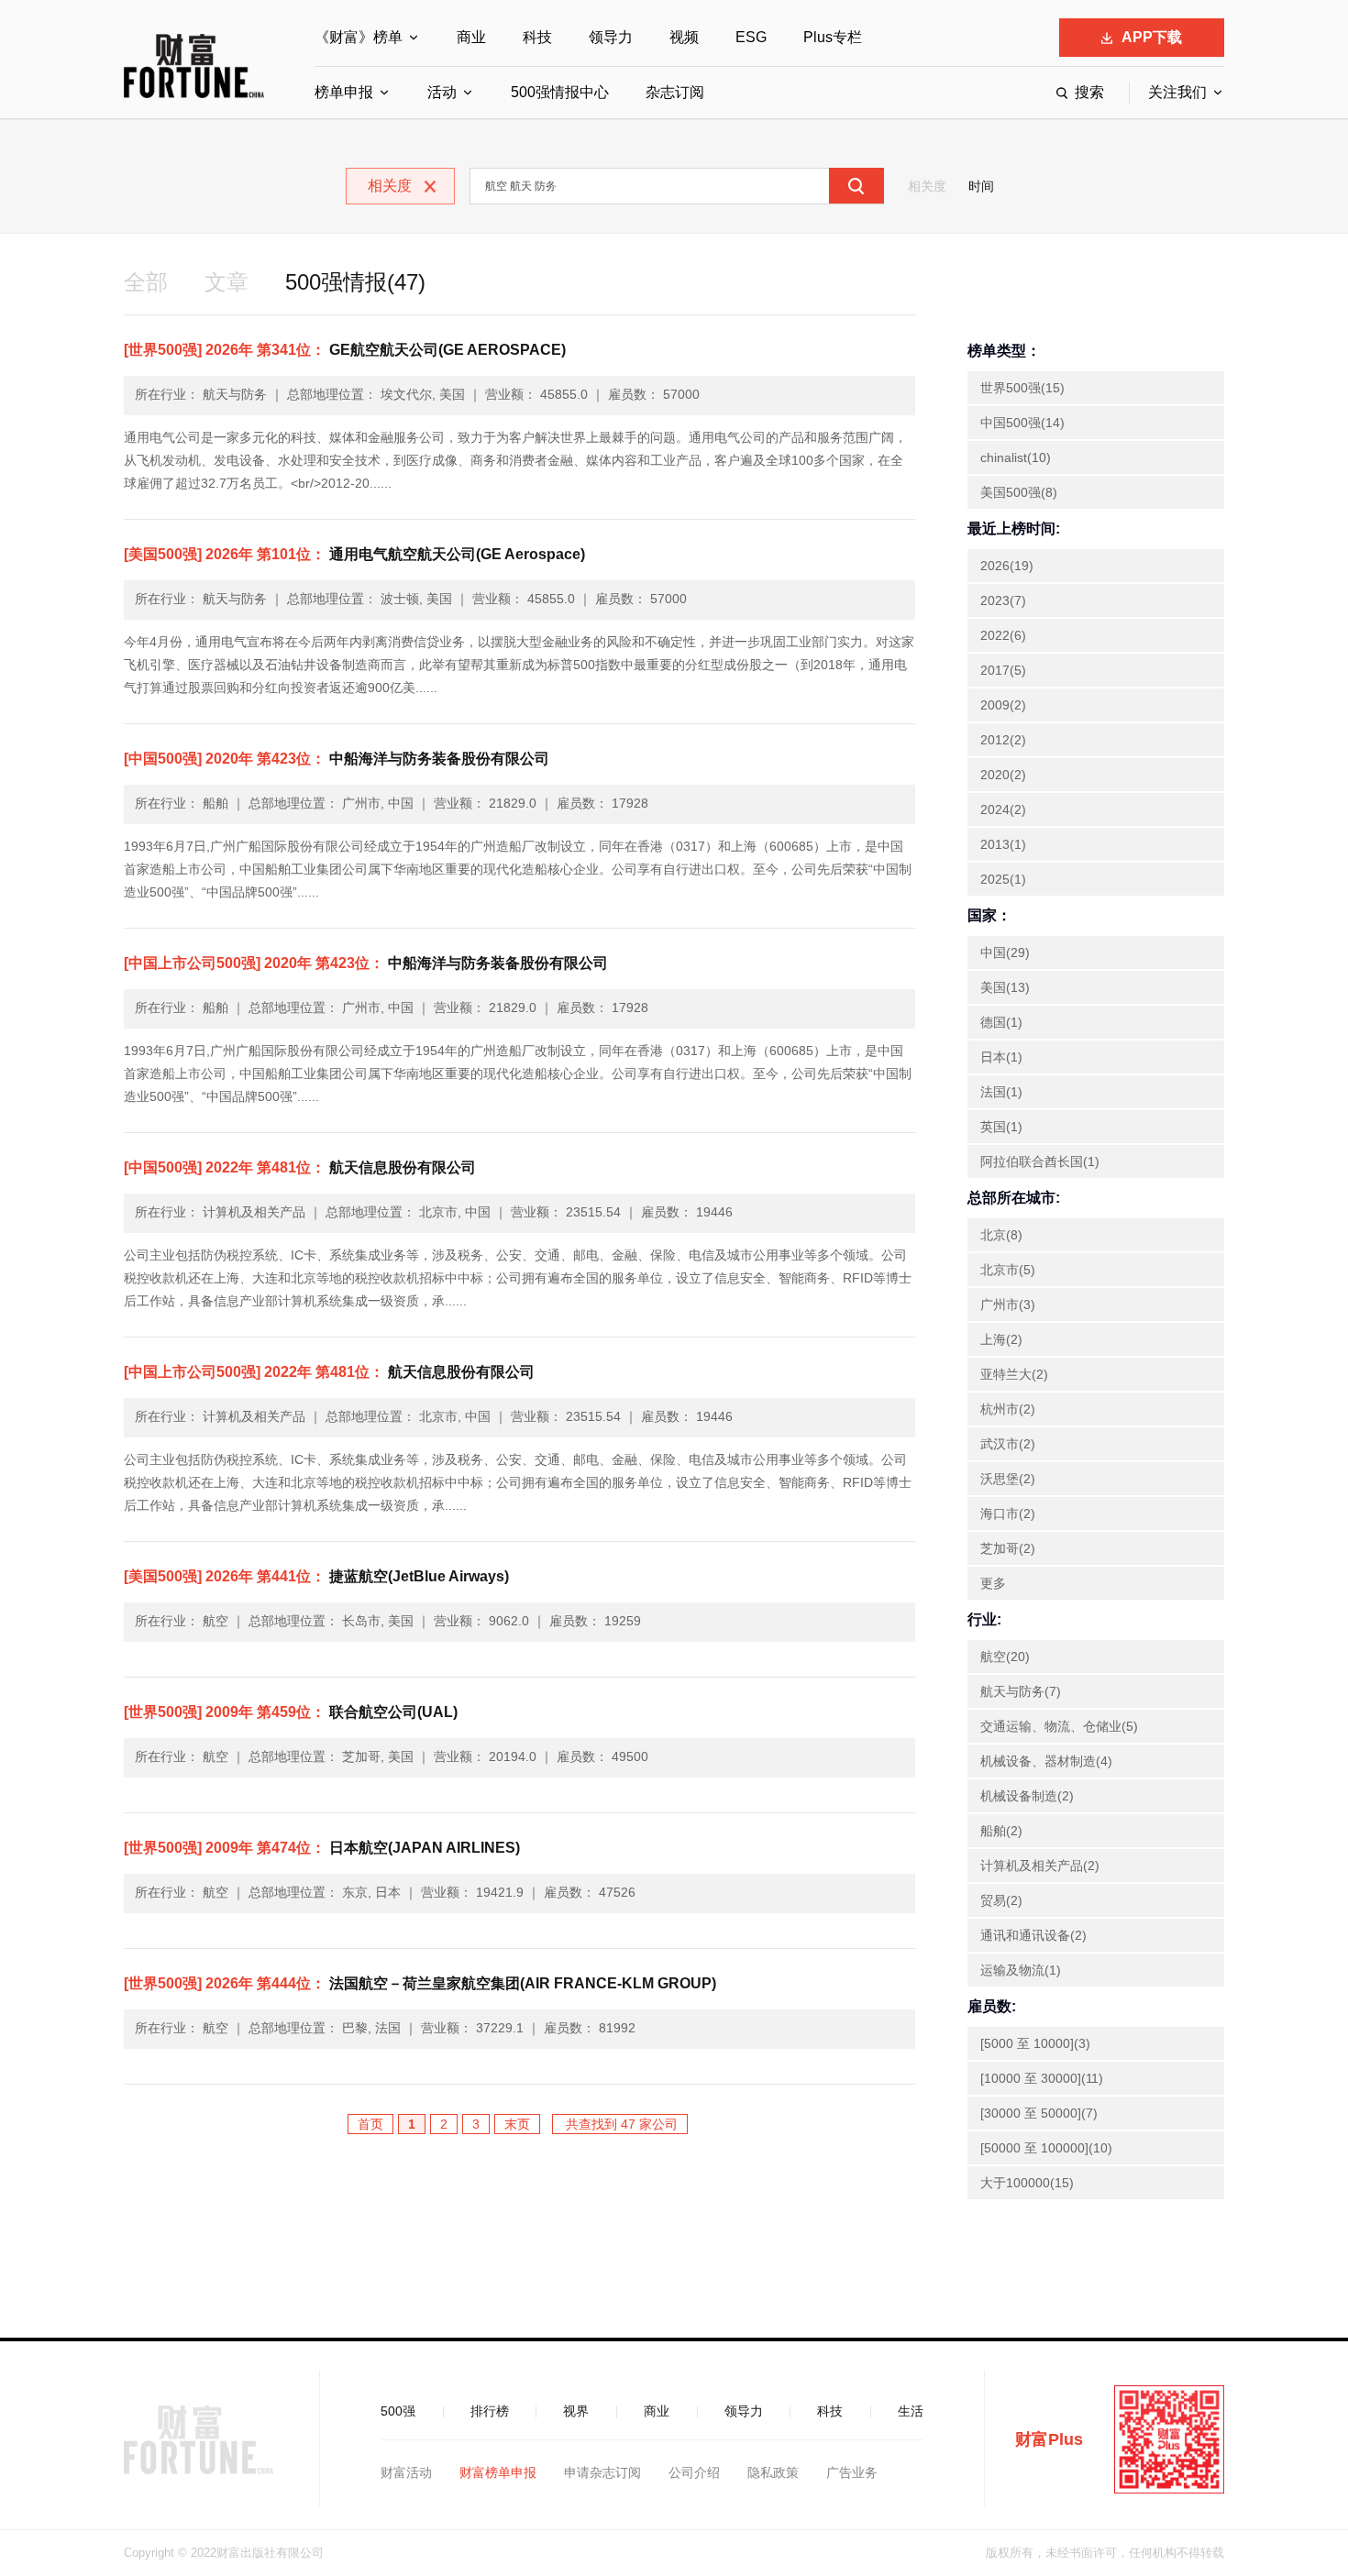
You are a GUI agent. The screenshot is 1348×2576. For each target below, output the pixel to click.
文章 (227, 282)
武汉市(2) (1008, 1444)
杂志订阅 (675, 92)
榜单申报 (344, 92)
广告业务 (852, 2472)
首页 (370, 2124)
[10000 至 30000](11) (1042, 2078)
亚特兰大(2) (1014, 1374)
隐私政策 (773, 2472)
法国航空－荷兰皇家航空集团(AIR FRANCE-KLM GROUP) (420, 1983)
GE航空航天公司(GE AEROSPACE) (345, 350)
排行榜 (490, 2411)
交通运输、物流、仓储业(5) (1059, 1726)
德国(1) (1001, 1022)
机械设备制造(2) (1027, 1796)
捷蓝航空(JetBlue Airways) (316, 1576)
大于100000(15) (1027, 2183)
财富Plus (1049, 2439)
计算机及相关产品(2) (1040, 1866)
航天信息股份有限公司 (300, 1167)
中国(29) (1005, 952)
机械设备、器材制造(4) (1046, 1761)
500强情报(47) (355, 282)
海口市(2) (1008, 1514)
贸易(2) (1001, 1900)
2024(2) (1003, 809)
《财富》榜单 (359, 37)
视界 (576, 2411)
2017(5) (1003, 670)
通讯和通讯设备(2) (1033, 1935)
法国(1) (1001, 1092)
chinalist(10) (1016, 457)
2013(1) (1003, 844)
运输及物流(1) (1021, 1970)
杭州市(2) (1008, 1409)
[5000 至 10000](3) (1035, 2043)
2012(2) (1003, 740)
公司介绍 (694, 2472)
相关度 (927, 186)
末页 (517, 2124)
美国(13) (1005, 987)
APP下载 (1152, 37)
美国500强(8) (1019, 492)
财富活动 (406, 2472)
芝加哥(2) (1008, 1548)
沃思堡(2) (1008, 1479)
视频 (684, 37)
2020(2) (1003, 775)
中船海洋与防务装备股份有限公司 (337, 759)
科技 (537, 37)
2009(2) (1003, 705)
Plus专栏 (833, 37)
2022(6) (1003, 635)
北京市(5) (1008, 1270)
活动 (442, 92)
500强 (398, 2411)
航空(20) (1005, 1657)
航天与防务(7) (1021, 1691)
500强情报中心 (560, 92)
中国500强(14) (1022, 423)
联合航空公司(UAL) (291, 1712)
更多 (993, 1583)
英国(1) (1001, 1127)
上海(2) (1001, 1339)
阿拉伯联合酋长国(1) (1040, 1161)
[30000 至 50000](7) (1039, 2113)
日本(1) (1001, 1057)
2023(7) (1003, 600)
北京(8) (1001, 1235)
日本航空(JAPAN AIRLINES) (322, 1848)
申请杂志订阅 (602, 2472)
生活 (911, 2411)
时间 (981, 186)
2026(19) (1007, 566)
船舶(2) (1001, 1831)
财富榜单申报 (498, 2472)
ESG (751, 37)
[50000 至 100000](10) (1046, 2148)
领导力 (611, 37)
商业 (471, 37)
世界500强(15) (1022, 388)
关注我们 (1177, 92)
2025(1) (1003, 879)
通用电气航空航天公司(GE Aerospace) (354, 554)
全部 (146, 282)
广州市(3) (1008, 1305)
